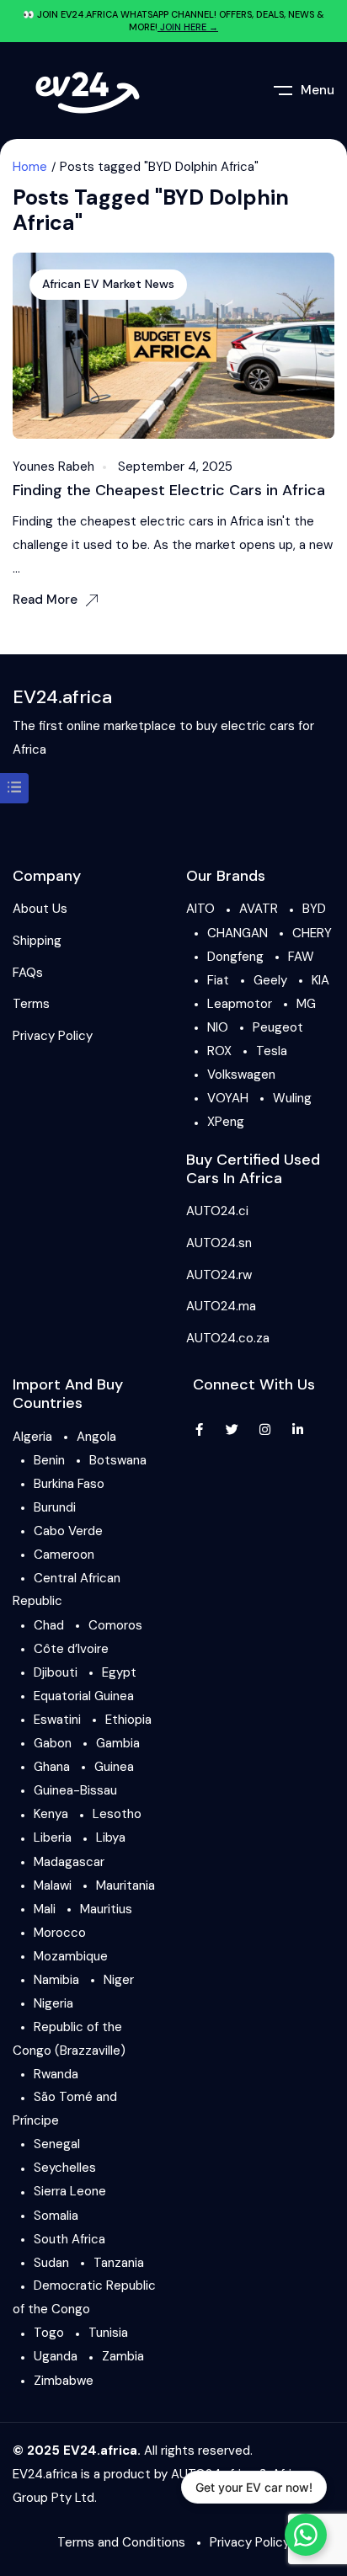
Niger (119, 1980)
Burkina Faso (69, 1484)
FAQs (28, 973)
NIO (218, 1027)
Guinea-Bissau (75, 1790)
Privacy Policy (53, 1036)
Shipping (37, 941)
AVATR (259, 909)
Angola (96, 1437)
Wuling (292, 1098)
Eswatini (57, 1720)
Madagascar (69, 1862)
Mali (45, 1909)
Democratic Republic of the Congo (84, 2297)
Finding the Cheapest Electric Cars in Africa (169, 490)
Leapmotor (240, 1004)
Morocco (60, 1933)
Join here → (188, 27)
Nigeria (53, 2003)
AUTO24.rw (219, 1275)
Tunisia (108, 2333)
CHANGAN (238, 933)
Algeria (32, 1437)
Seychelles (65, 2168)
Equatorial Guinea (84, 1696)
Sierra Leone (70, 2191)
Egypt (119, 1672)
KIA (320, 980)
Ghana (52, 1767)
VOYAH (228, 1098)
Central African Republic (67, 1590)
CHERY (312, 933)
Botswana (118, 1460)
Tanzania (119, 2263)
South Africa (69, 2239)
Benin (49, 1460)
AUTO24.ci (217, 1211)
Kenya (51, 1814)
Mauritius (106, 1909)
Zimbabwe (64, 2381)
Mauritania (125, 1885)
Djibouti (56, 1672)
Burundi (55, 1507)
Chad (49, 1625)
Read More (45, 600)
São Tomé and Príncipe (65, 2109)
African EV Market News (108, 284)
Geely (270, 980)
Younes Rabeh (53, 467)
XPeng (226, 1122)
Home (30, 167)
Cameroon (64, 1555)
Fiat (218, 980)
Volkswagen (241, 1075)
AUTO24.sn (219, 1243)
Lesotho (117, 1814)
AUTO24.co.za (228, 1338)
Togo (49, 2333)
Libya (111, 1837)
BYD (314, 909)
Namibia (56, 1980)
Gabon (53, 1743)
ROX (219, 1051)
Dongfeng (235, 957)
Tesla (272, 1051)
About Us (40, 909)
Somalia (56, 2216)
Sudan (51, 2263)
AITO (200, 909)
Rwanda (56, 2074)
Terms (31, 1004)
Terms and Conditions (121, 2542)
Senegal (57, 2144)
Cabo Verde (68, 1531)
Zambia (123, 2356)
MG (306, 1004)
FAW (301, 957)
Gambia (118, 1743)
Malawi (53, 1885)
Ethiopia (128, 1720)
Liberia (53, 1837)
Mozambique (71, 1956)
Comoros (115, 1625)
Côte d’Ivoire (71, 1649)
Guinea (114, 1767)
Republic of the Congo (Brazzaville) (69, 2039)
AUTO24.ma (221, 1306)
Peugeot (278, 1027)
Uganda (56, 2356)
